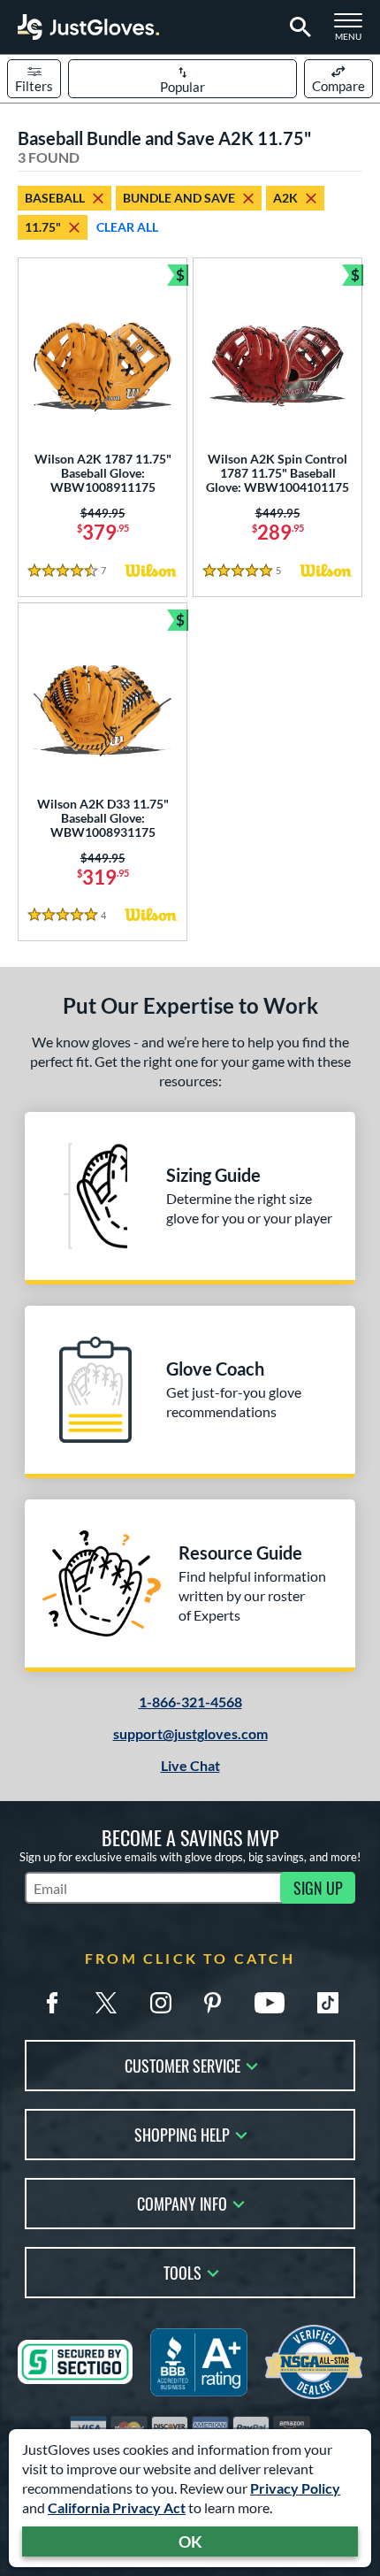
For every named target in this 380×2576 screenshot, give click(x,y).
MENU (353, 32)
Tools (182, 2271)
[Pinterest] (212, 2003)
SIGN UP (318, 1888)
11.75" (43, 227)
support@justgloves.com (190, 1733)
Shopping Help (182, 2133)
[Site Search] (297, 27)
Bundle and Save (179, 198)
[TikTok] (328, 2003)
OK (190, 2541)
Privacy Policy (295, 2488)
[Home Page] (88, 27)
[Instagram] (161, 2003)
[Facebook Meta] (52, 2003)
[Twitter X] (106, 2003)
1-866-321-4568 (190, 1702)
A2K (285, 198)
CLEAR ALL (127, 227)
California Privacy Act (117, 2507)
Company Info (182, 2202)
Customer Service (182, 2064)
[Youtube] (270, 2003)
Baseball (55, 198)
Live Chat (190, 1765)
